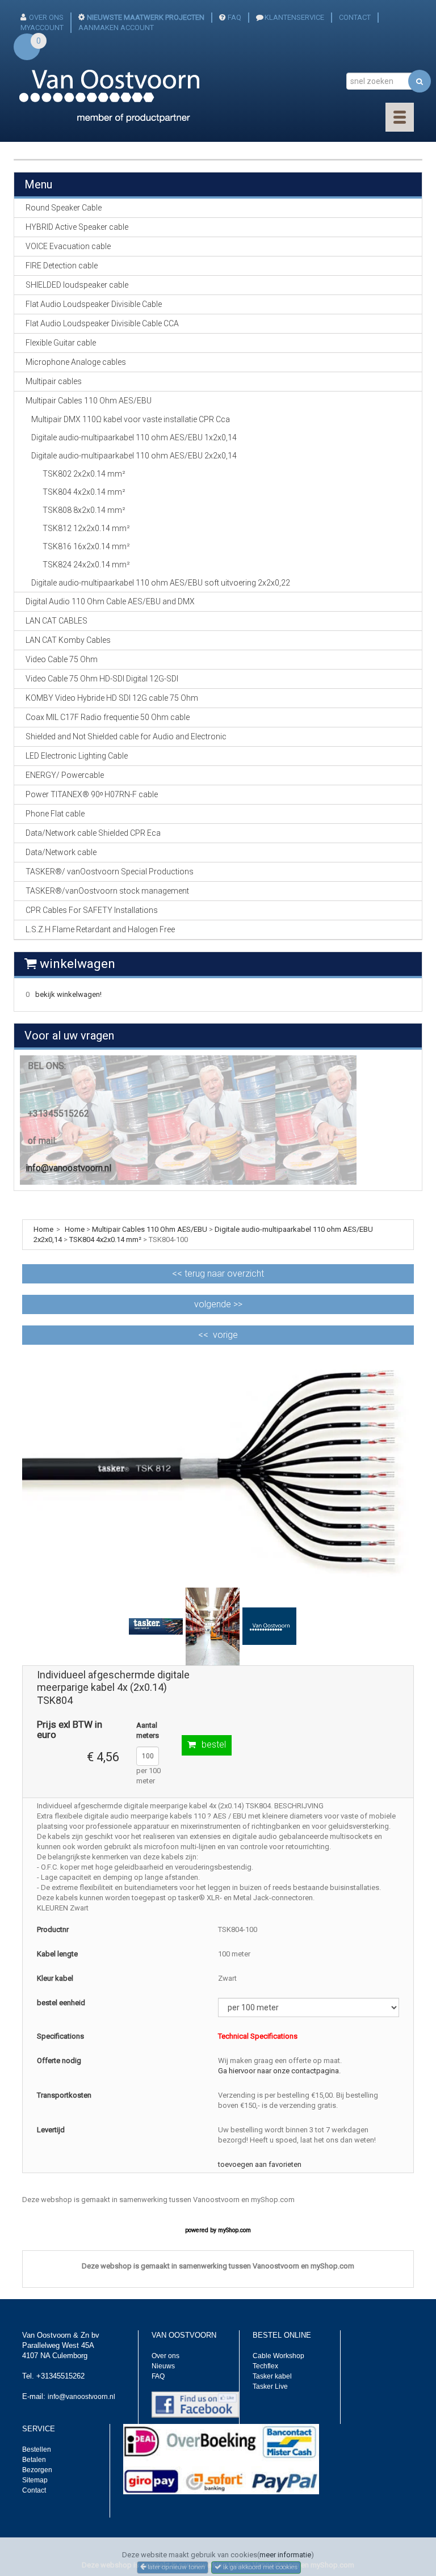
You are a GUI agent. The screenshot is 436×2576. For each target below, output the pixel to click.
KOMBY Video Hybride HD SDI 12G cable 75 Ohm (112, 698)
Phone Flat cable (55, 814)
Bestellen (37, 2449)
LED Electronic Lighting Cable (77, 756)
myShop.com (234, 2230)
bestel (214, 1744)
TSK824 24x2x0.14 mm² (86, 565)
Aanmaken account (116, 28)
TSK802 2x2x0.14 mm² (84, 474)
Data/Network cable (61, 852)
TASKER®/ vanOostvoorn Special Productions (110, 872)
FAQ (234, 17)
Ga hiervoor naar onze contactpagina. (279, 2071)
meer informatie (285, 2555)
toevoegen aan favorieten (260, 2164)
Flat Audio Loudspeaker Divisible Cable (94, 304)
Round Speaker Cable (64, 208)
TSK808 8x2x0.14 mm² (84, 510)
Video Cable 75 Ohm (62, 659)
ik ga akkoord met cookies (259, 2567)
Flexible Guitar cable (61, 343)
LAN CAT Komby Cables (68, 640)
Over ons (165, 2356)
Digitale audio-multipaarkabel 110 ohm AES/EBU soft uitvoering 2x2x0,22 (161, 583)
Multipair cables (54, 381)
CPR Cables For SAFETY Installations (92, 910)
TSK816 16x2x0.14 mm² (86, 546)
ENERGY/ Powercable (65, 775)
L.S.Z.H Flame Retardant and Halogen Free (100, 929)
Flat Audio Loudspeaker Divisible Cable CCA (102, 323)
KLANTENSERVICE (294, 17)
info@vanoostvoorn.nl (68, 1168)
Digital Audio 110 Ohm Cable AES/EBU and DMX (110, 601)
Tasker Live (270, 2386)
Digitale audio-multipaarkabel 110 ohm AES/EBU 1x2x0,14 (134, 437)
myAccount (42, 28)
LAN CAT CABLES (56, 621)
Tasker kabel (272, 2376)
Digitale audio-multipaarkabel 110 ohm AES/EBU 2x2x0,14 (134, 456)
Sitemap (35, 2480)
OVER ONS (46, 17)
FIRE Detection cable (62, 266)
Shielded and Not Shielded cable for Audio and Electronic (126, 736)
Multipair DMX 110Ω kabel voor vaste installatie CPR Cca (131, 419)
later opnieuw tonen (175, 2567)
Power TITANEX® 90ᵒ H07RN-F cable (92, 794)
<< (218, 1274)
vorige (225, 1335)
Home (75, 1229)
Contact (34, 2490)
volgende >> (218, 1304)
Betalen (34, 2460)
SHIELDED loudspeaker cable (77, 285)
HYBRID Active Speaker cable (77, 227)
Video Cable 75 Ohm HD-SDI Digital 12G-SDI (102, 679)
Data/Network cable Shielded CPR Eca (93, 833)
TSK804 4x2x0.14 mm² (84, 492)
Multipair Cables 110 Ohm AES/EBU (150, 1229)
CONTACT (355, 17)
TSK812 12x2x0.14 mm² (86, 528)
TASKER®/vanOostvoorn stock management (107, 891)
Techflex (265, 2366)
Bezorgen (37, 2470)
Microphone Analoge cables (76, 362)
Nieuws (163, 2366)
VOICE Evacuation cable (68, 246)
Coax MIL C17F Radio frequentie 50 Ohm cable (108, 717)
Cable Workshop (278, 2356)
